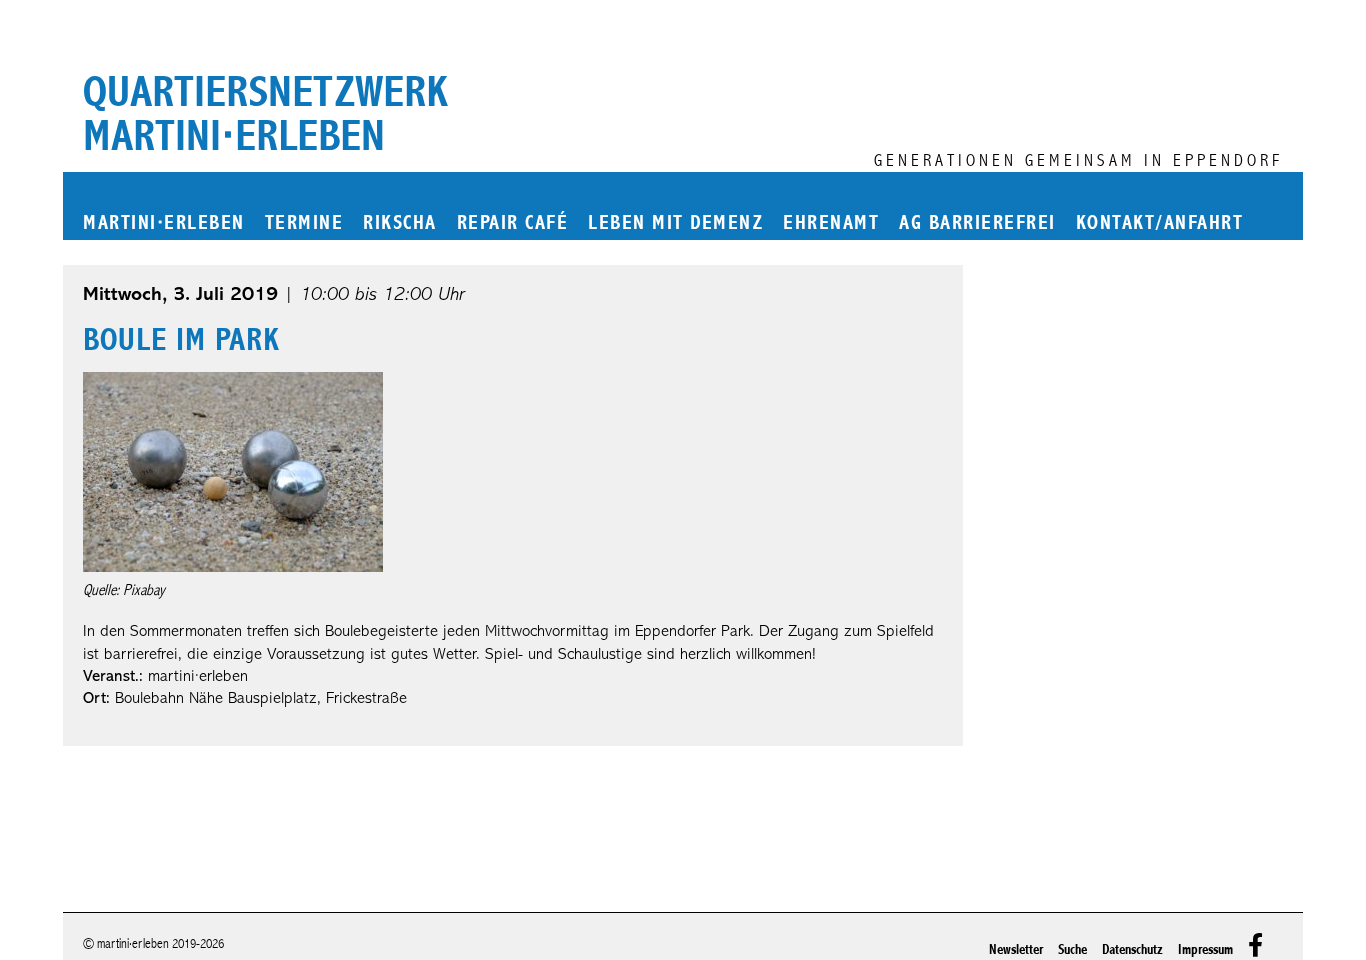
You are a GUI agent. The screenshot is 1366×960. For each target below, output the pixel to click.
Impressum (1205, 949)
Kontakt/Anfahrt (1160, 223)
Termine (304, 223)
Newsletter (1016, 949)
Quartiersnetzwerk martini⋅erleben (265, 114)
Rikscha (400, 223)
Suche (1072, 949)
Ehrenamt (831, 223)
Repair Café (513, 223)
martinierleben (164, 223)
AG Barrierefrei (977, 223)
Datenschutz (1132, 949)
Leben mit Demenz (675, 223)
